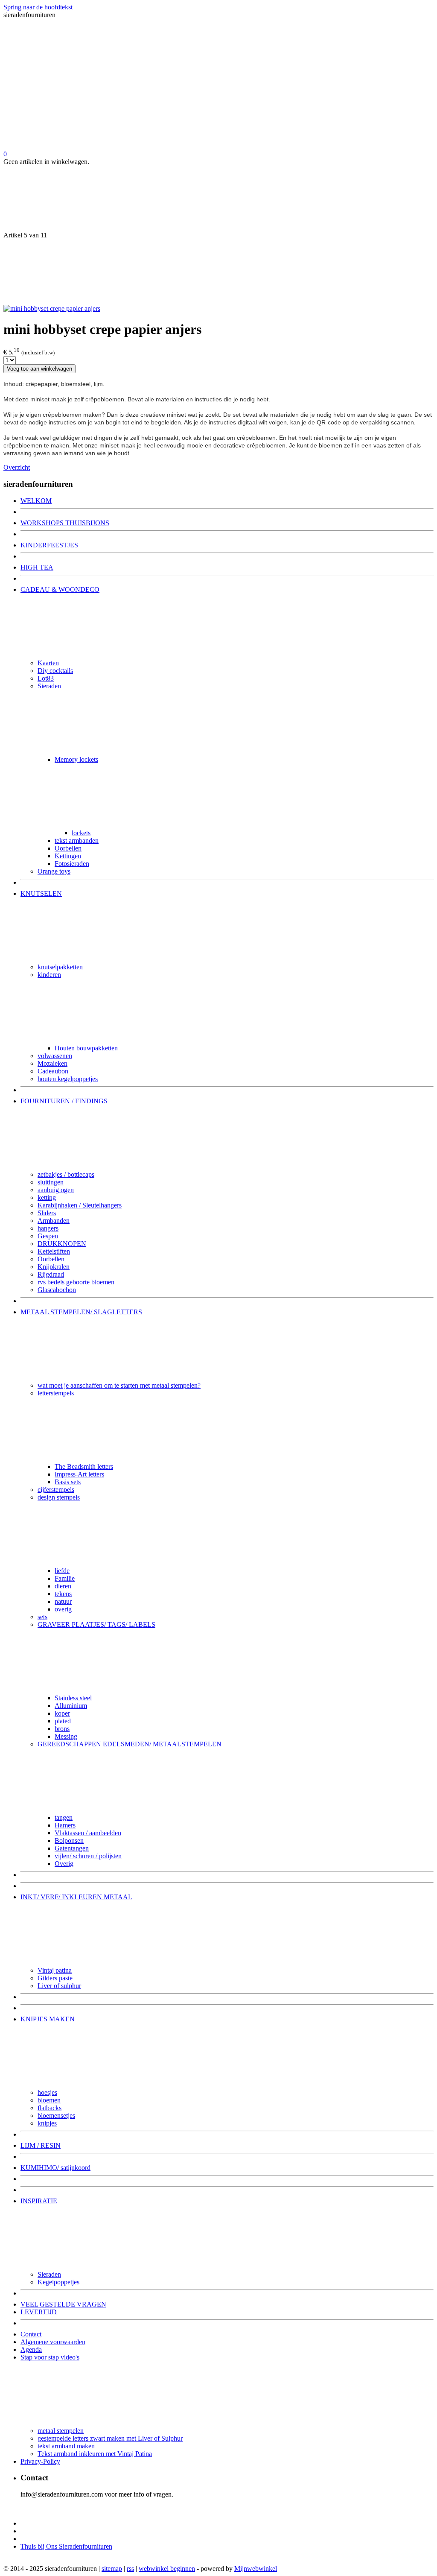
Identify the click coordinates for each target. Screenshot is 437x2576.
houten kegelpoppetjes (68, 1079)
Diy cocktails (55, 671)
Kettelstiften (54, 1251)
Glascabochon (57, 1290)
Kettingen (68, 856)
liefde (62, 1571)
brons (62, 1729)
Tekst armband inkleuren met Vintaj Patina (95, 2454)
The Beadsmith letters (84, 1466)
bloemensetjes (56, 2115)
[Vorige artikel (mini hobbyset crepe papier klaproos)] (218, 199)
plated (63, 1721)
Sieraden (49, 686)
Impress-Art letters (79, 1474)
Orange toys (54, 871)
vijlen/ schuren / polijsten (88, 1856)
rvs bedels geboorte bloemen (76, 1282)
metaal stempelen (61, 2431)
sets (42, 1617)
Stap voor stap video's (50, 2357)
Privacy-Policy (40, 2461)
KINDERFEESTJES (49, 545)
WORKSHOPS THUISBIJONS (65, 523)
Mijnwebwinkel (256, 2569)
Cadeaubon (53, 1071)
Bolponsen (69, 1841)
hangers (48, 1228)
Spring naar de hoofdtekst (38, 7)
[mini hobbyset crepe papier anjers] (52, 308)
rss (130, 2569)
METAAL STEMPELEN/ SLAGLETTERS (81, 1312)
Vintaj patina (55, 1970)
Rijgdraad (51, 1274)
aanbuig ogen (56, 1190)
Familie (65, 1578)
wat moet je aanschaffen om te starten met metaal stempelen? (119, 1385)
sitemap (112, 2569)
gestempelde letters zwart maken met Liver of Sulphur (110, 2438)
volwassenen (55, 1056)
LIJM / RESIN (41, 2145)
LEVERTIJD (39, 2312)
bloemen (49, 2100)
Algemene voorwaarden (53, 2342)
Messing (66, 1736)
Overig (64, 1864)
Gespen (48, 1236)
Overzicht (17, 467)
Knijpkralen (54, 1267)
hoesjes (47, 2092)
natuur (63, 1601)
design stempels (59, 1497)
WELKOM (36, 501)
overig (63, 1609)
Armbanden (54, 1221)
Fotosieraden (72, 864)
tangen (64, 1817)
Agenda (31, 2349)
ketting (47, 1197)
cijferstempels (56, 1490)
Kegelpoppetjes (58, 2282)
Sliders (47, 1213)
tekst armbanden (77, 841)
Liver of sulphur (59, 1986)
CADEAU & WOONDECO (60, 589)
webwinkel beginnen (167, 2569)
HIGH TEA (37, 567)
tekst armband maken (66, 2446)
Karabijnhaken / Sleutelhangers (80, 1205)
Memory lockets (76, 759)
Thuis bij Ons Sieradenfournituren (66, 2546)
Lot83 (46, 678)
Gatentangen (72, 1848)
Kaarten (48, 663)
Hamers (65, 1825)
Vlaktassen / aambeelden (88, 1833)
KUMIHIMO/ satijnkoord (55, 2168)
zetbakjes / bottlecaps (66, 1174)
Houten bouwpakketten (86, 1048)
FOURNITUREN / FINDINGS (64, 1101)
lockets (81, 833)
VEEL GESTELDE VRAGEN (63, 2304)
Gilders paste (55, 1978)
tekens (63, 1594)
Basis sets (68, 1482)
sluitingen (51, 1182)
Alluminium (71, 1706)
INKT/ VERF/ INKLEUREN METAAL (76, 1897)
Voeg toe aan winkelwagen (39, 369)
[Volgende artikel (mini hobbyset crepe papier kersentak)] (218, 272)
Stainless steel (73, 1698)
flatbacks (50, 2108)
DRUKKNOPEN (62, 1244)
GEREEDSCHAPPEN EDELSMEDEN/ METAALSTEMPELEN (130, 1744)
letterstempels (56, 1393)
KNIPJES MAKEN (48, 2019)
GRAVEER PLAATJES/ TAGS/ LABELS (96, 1624)
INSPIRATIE (39, 2201)
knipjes (47, 2123)
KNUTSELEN (41, 893)
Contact (31, 2334)
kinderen (49, 975)
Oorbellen (68, 848)
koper (62, 1713)
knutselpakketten (60, 967)
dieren (63, 1586)
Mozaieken (52, 1063)
